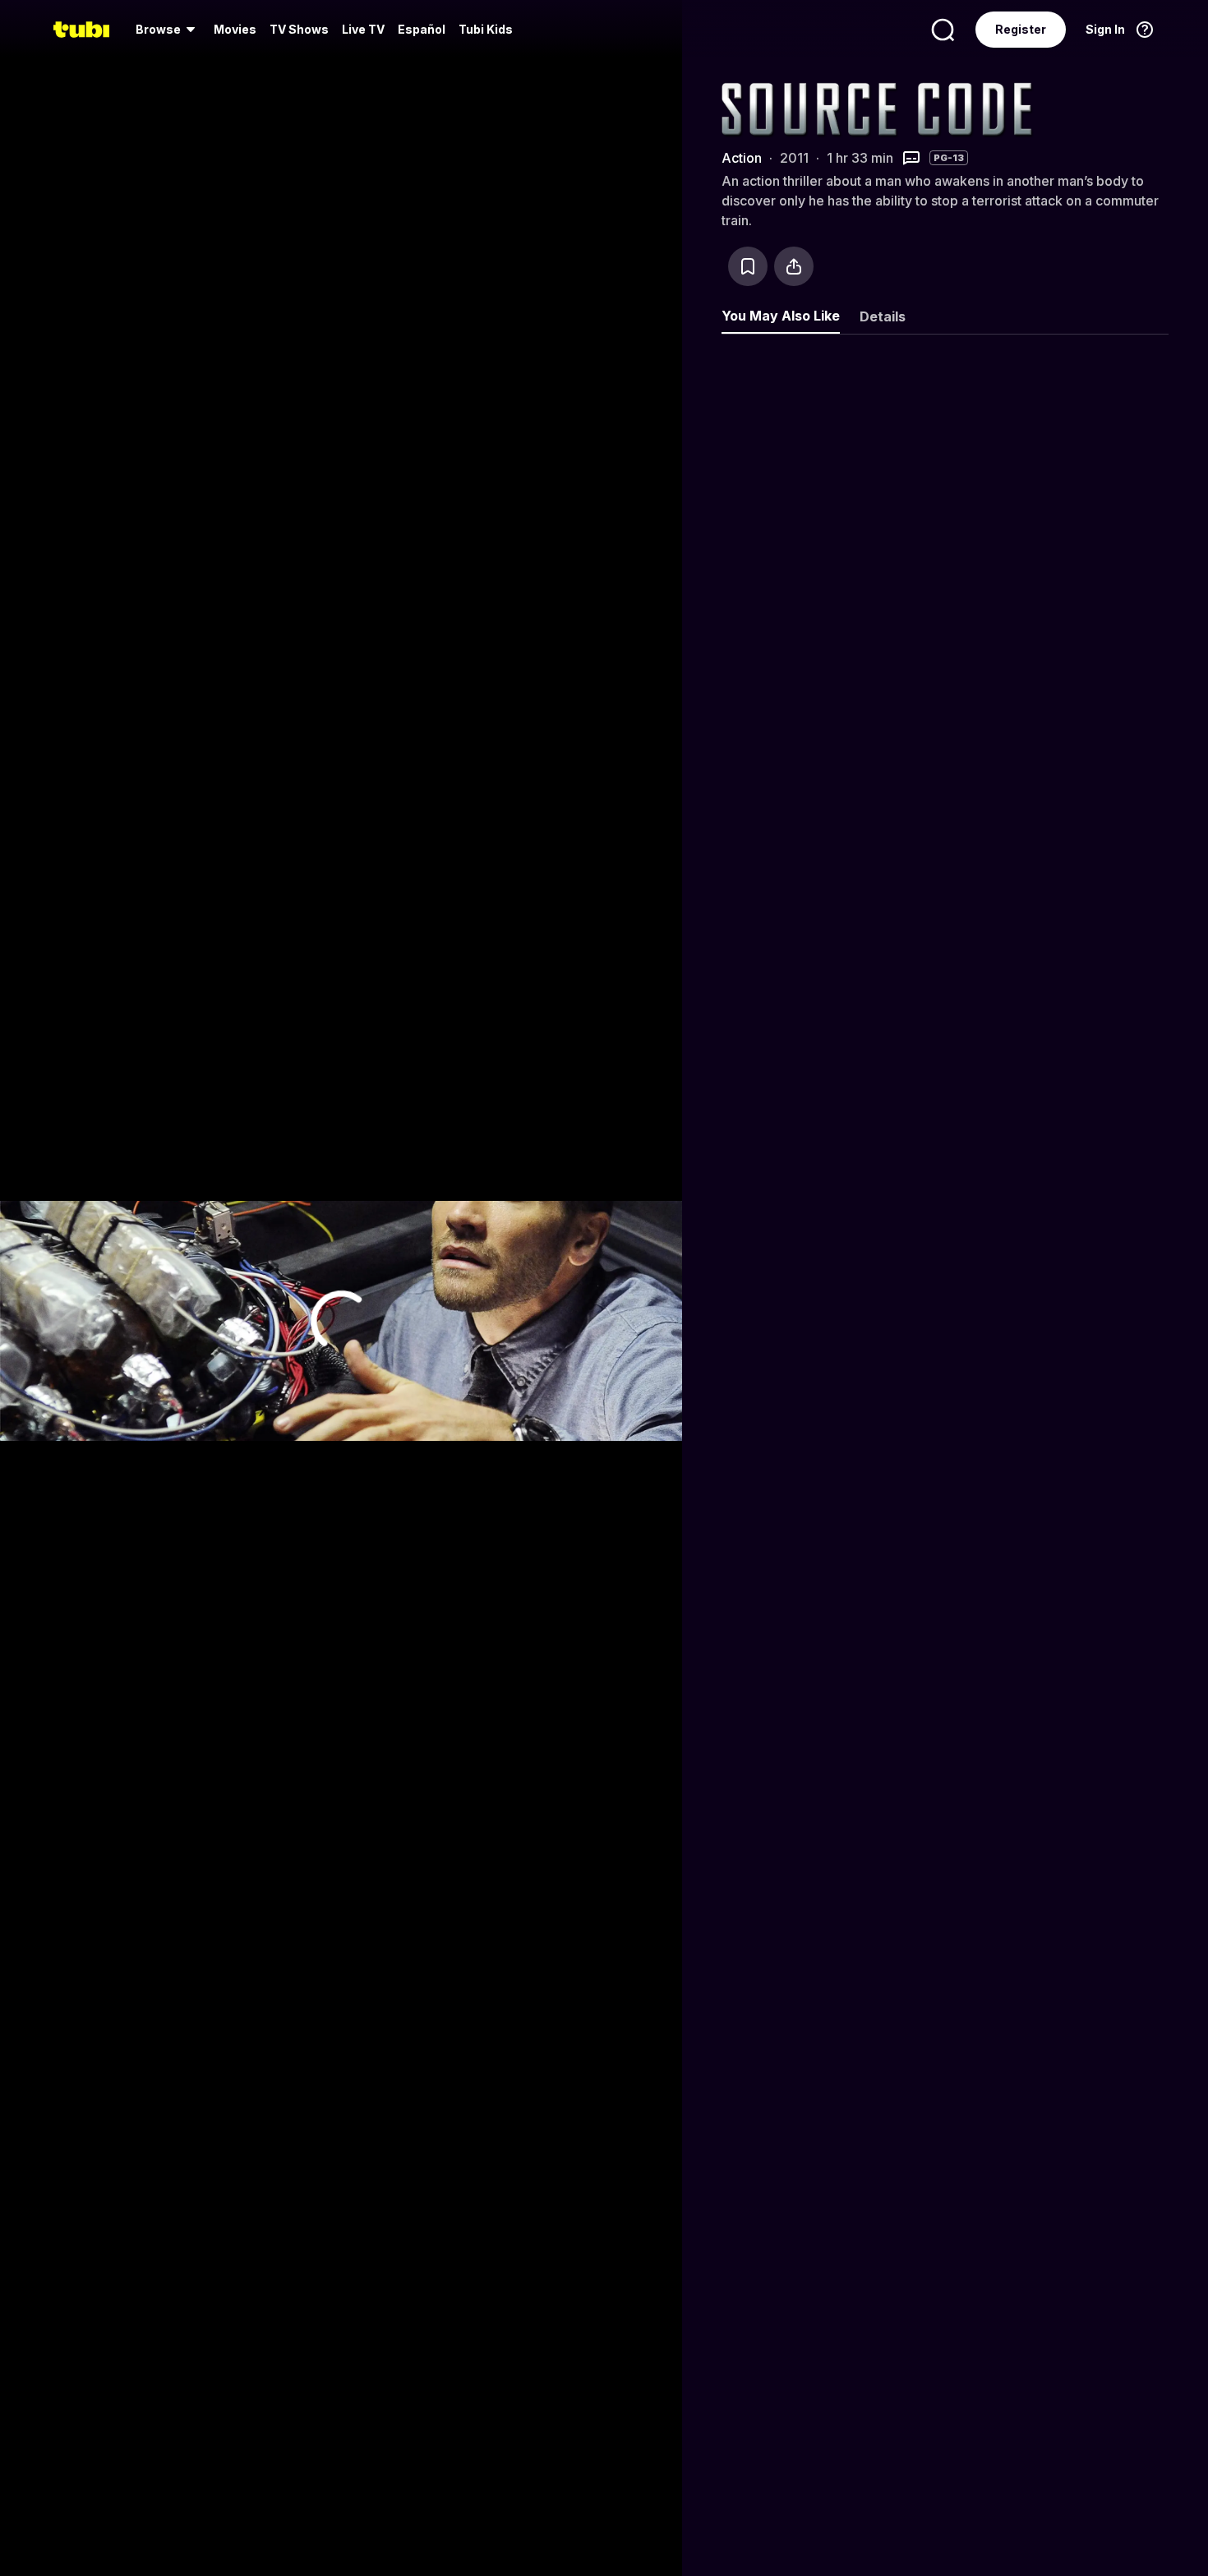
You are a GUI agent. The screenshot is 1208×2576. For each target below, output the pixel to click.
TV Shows (299, 29)
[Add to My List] (748, 266)
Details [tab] (883, 316)
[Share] (794, 266)
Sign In (1105, 29)
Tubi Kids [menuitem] (486, 29)
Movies (235, 29)
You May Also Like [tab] (781, 316)
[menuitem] (168, 30)
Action (742, 158)
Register (1021, 29)
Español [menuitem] (422, 29)
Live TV (363, 29)
